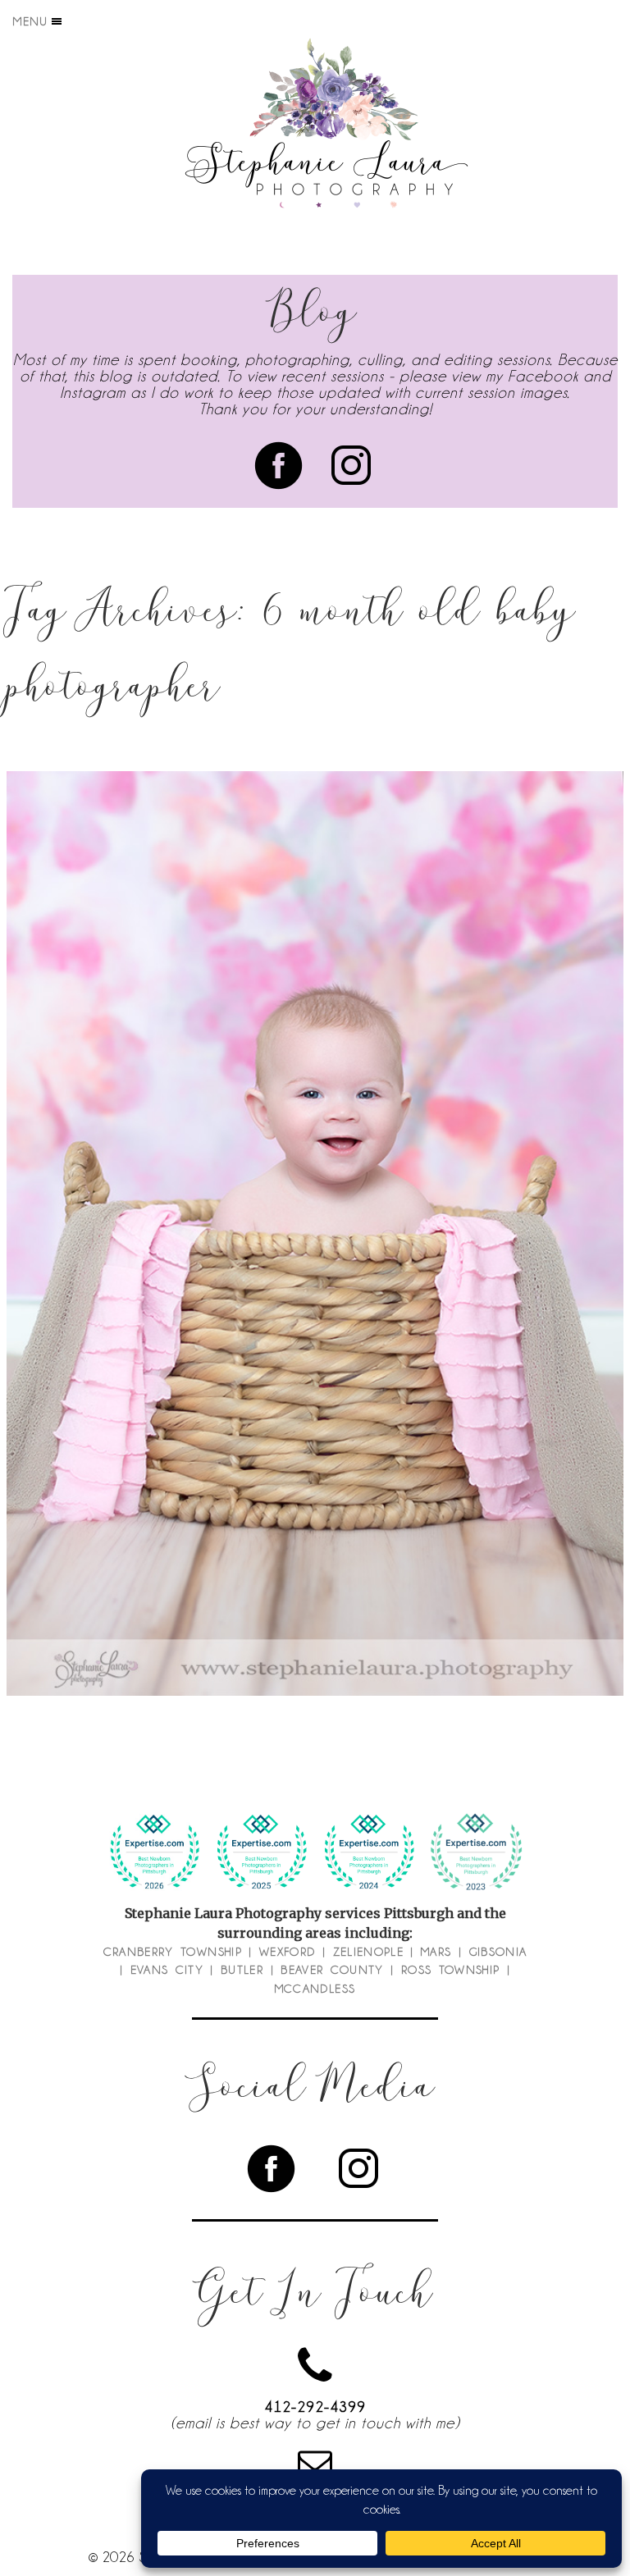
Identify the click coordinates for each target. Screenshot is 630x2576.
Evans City (167, 1970)
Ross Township (451, 1970)
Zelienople (369, 1952)
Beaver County (332, 1970)
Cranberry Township (173, 1952)
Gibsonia (498, 1952)
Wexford (287, 1952)
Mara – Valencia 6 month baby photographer (312, 1208)
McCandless (315, 1989)
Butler (242, 1970)
